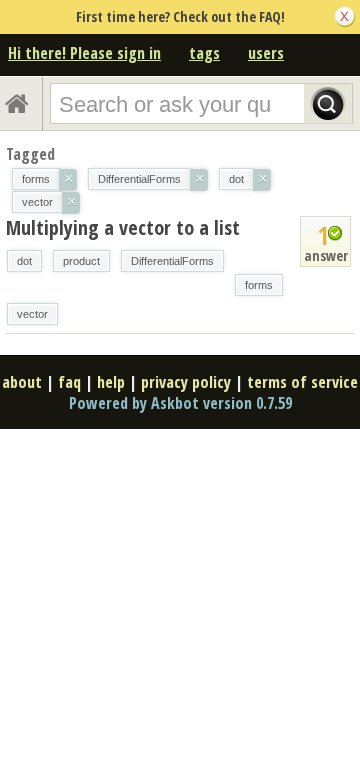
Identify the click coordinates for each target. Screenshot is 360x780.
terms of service (302, 382)
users (266, 53)
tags (204, 53)
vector (32, 314)
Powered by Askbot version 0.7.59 (180, 403)
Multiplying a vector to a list (123, 227)
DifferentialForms (172, 261)
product (81, 261)
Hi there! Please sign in (84, 53)
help (111, 382)
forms (259, 285)
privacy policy (186, 382)
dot (24, 261)
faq (69, 382)
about (22, 382)
